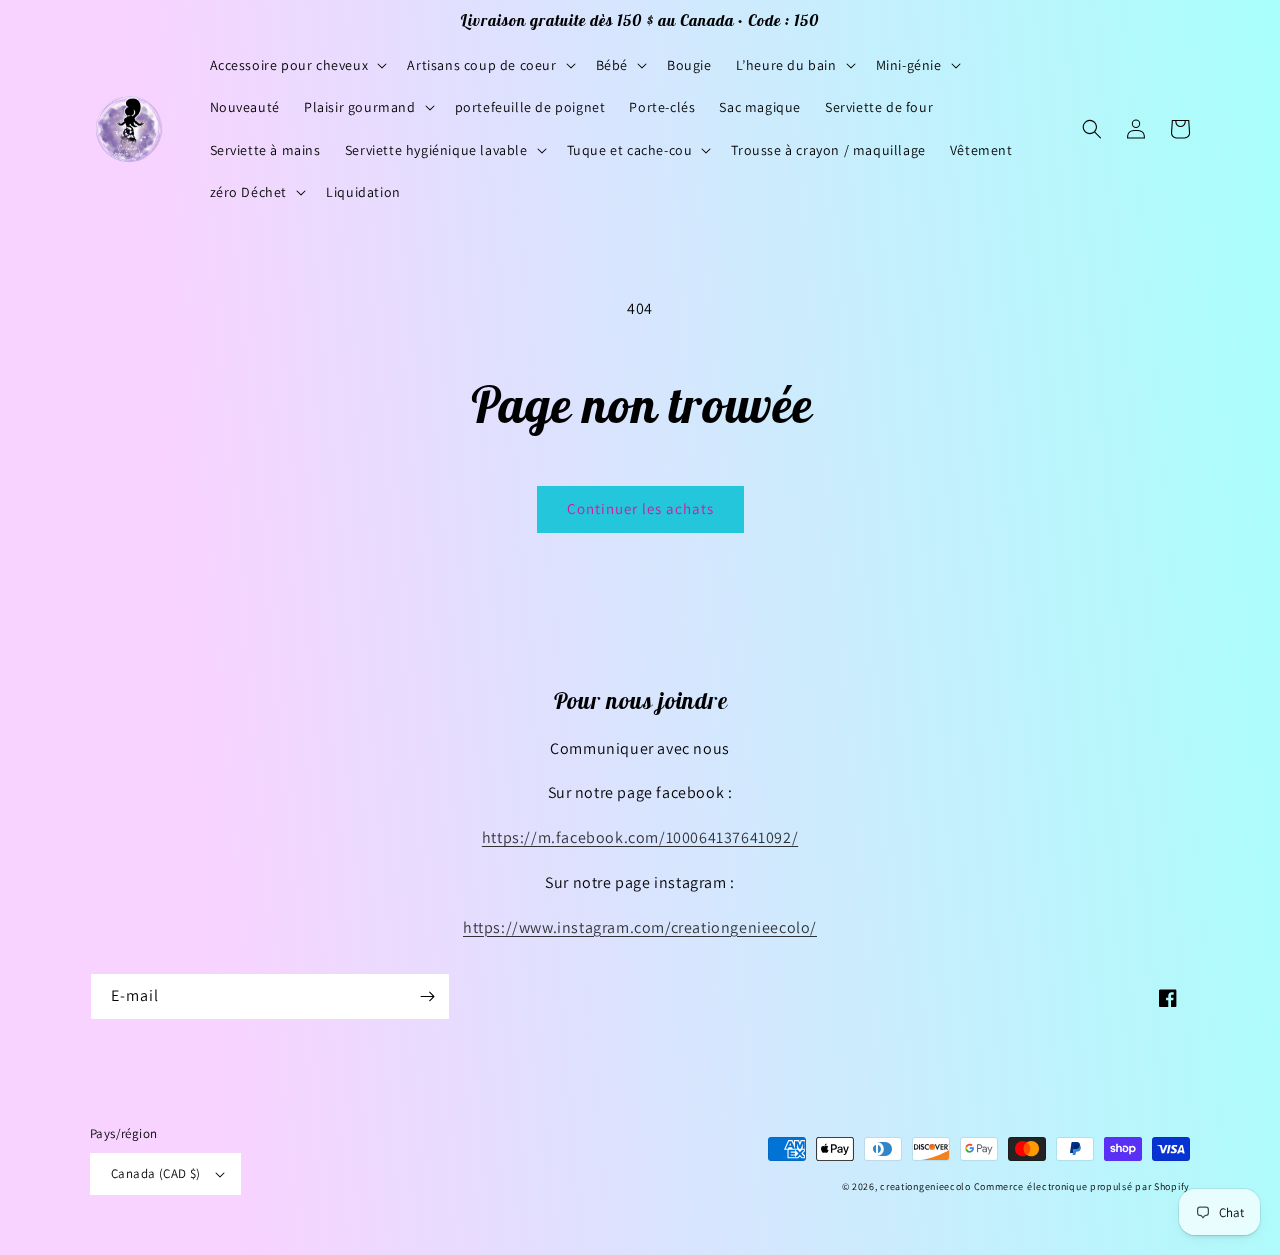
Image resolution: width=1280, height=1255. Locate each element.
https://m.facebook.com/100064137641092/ (640, 837)
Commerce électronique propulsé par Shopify (1082, 1186)
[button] (297, 65)
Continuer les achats (640, 508)
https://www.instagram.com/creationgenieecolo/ (640, 927)
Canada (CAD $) (156, 1173)
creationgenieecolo (925, 1186)
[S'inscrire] (427, 996)
